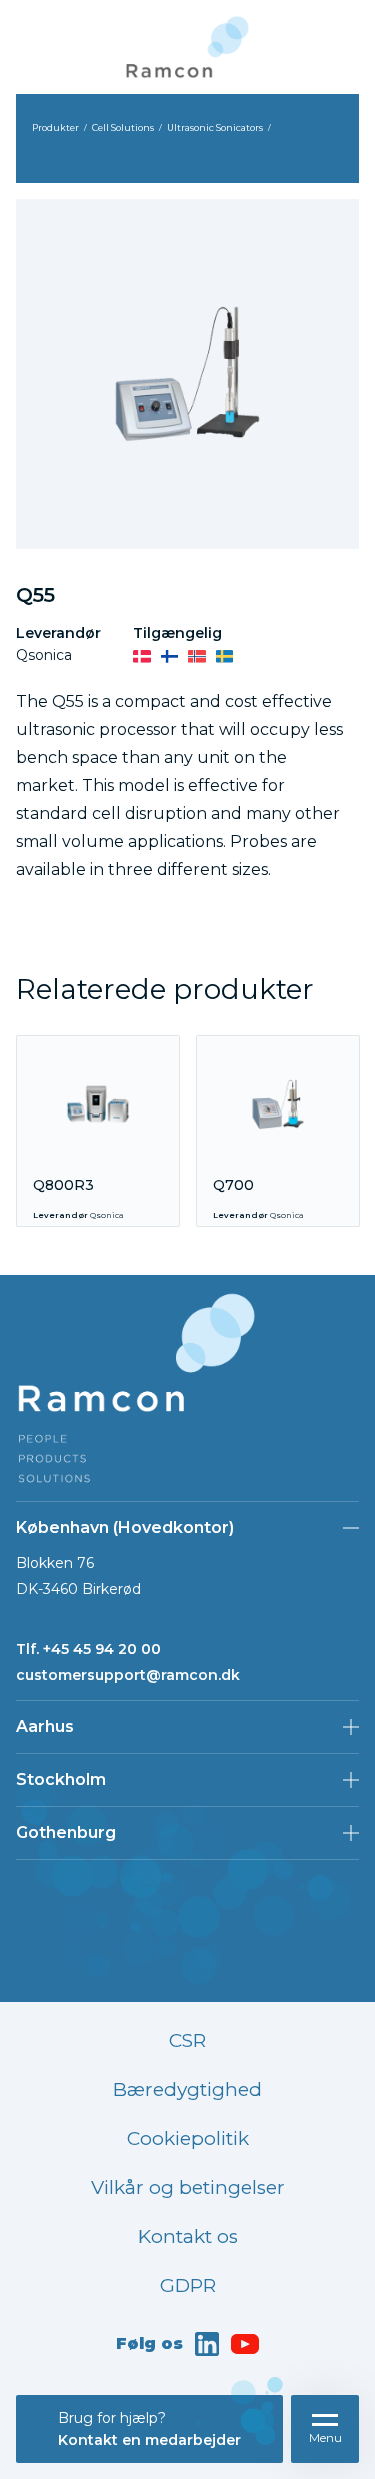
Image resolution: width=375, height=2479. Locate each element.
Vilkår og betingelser (188, 2187)
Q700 (233, 1185)
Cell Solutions (123, 127)
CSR (187, 2040)
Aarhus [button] (45, 1726)
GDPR (188, 2285)
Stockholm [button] (61, 1779)
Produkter (55, 127)
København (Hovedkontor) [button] (125, 1527)
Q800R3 (63, 1185)
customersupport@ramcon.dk (128, 1675)
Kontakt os (188, 2236)
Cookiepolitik (188, 2138)
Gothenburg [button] (66, 1832)
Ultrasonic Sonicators (215, 127)
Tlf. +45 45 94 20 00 (88, 1649)
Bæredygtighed (187, 2089)
